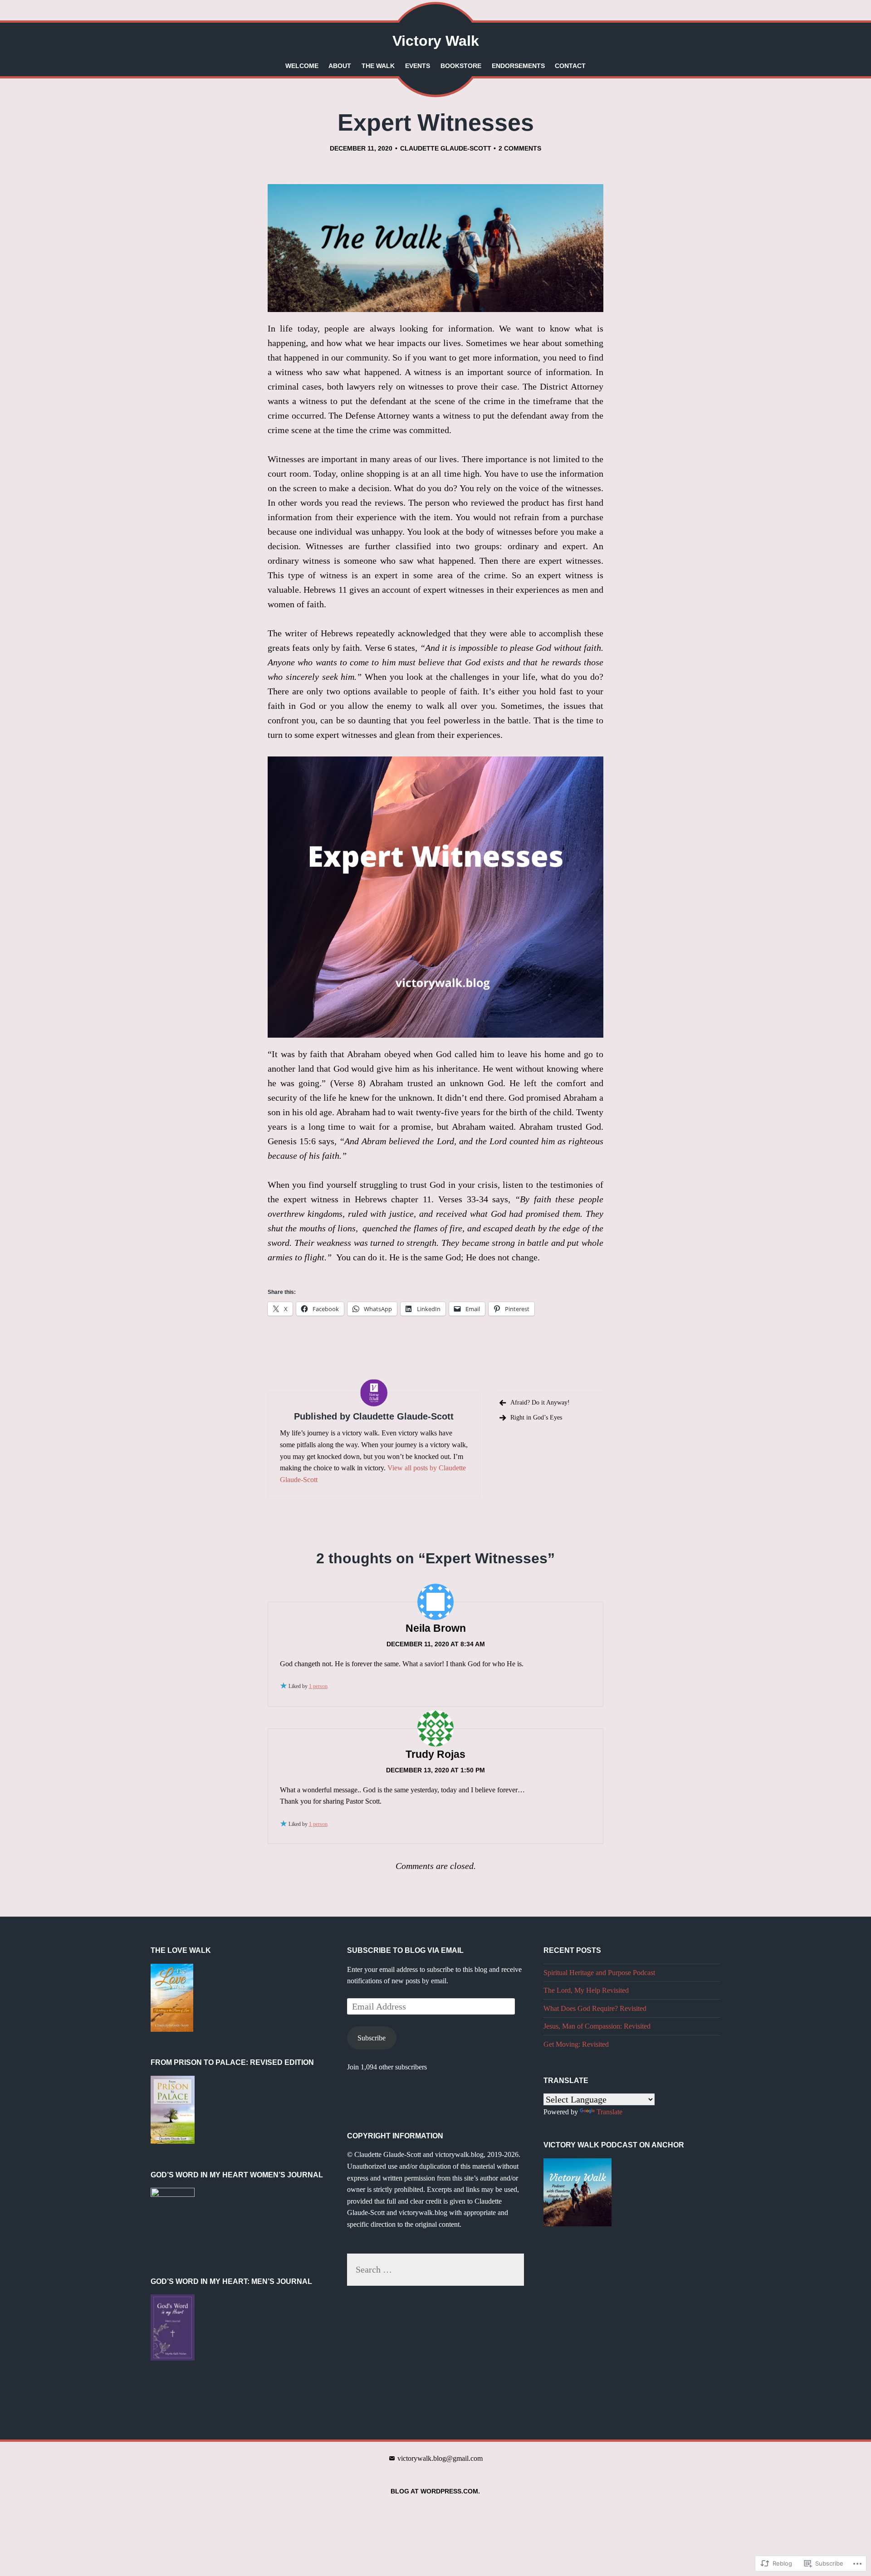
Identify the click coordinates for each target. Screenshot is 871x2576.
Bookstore (461, 66)
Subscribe (372, 2038)
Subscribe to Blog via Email (405, 1950)
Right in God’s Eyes (536, 1417)
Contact (570, 66)
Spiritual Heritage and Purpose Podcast (599, 1973)
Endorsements (518, 66)
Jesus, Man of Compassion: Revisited (597, 2026)
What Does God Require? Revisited (595, 2008)
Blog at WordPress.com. (435, 2491)
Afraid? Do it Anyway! (540, 1403)
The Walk (378, 66)
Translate (609, 2112)
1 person (318, 1686)
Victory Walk (436, 41)
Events (418, 66)
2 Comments (520, 148)
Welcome (302, 66)
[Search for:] (435, 2269)
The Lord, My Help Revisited (586, 1990)
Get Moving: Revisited (576, 2044)
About (340, 66)
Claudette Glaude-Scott (446, 148)
